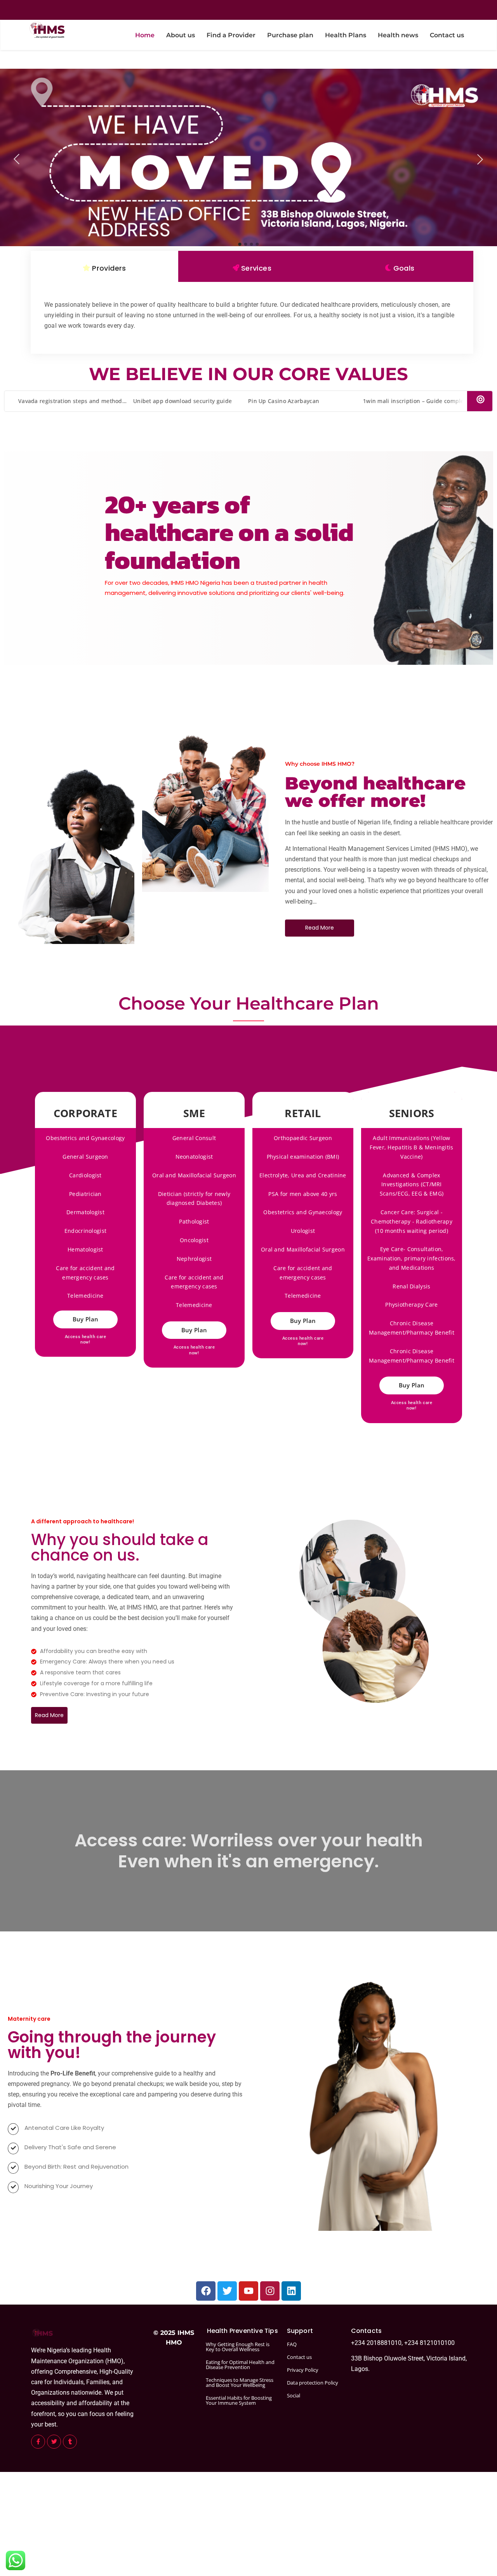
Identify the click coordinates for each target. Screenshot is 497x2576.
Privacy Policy (303, 2370)
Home (145, 35)
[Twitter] (227, 2291)
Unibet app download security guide (175, 401)
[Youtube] (248, 2291)
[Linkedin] (291, 2291)
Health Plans (346, 35)
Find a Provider (231, 35)
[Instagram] (270, 2291)
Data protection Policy (313, 2383)
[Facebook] (206, 2291)
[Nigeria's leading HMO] (46, 30)
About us (181, 35)
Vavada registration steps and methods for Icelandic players (92, 401)
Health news (398, 35)
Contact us (447, 35)
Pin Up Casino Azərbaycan (276, 401)
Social (294, 2395)
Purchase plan (290, 35)
